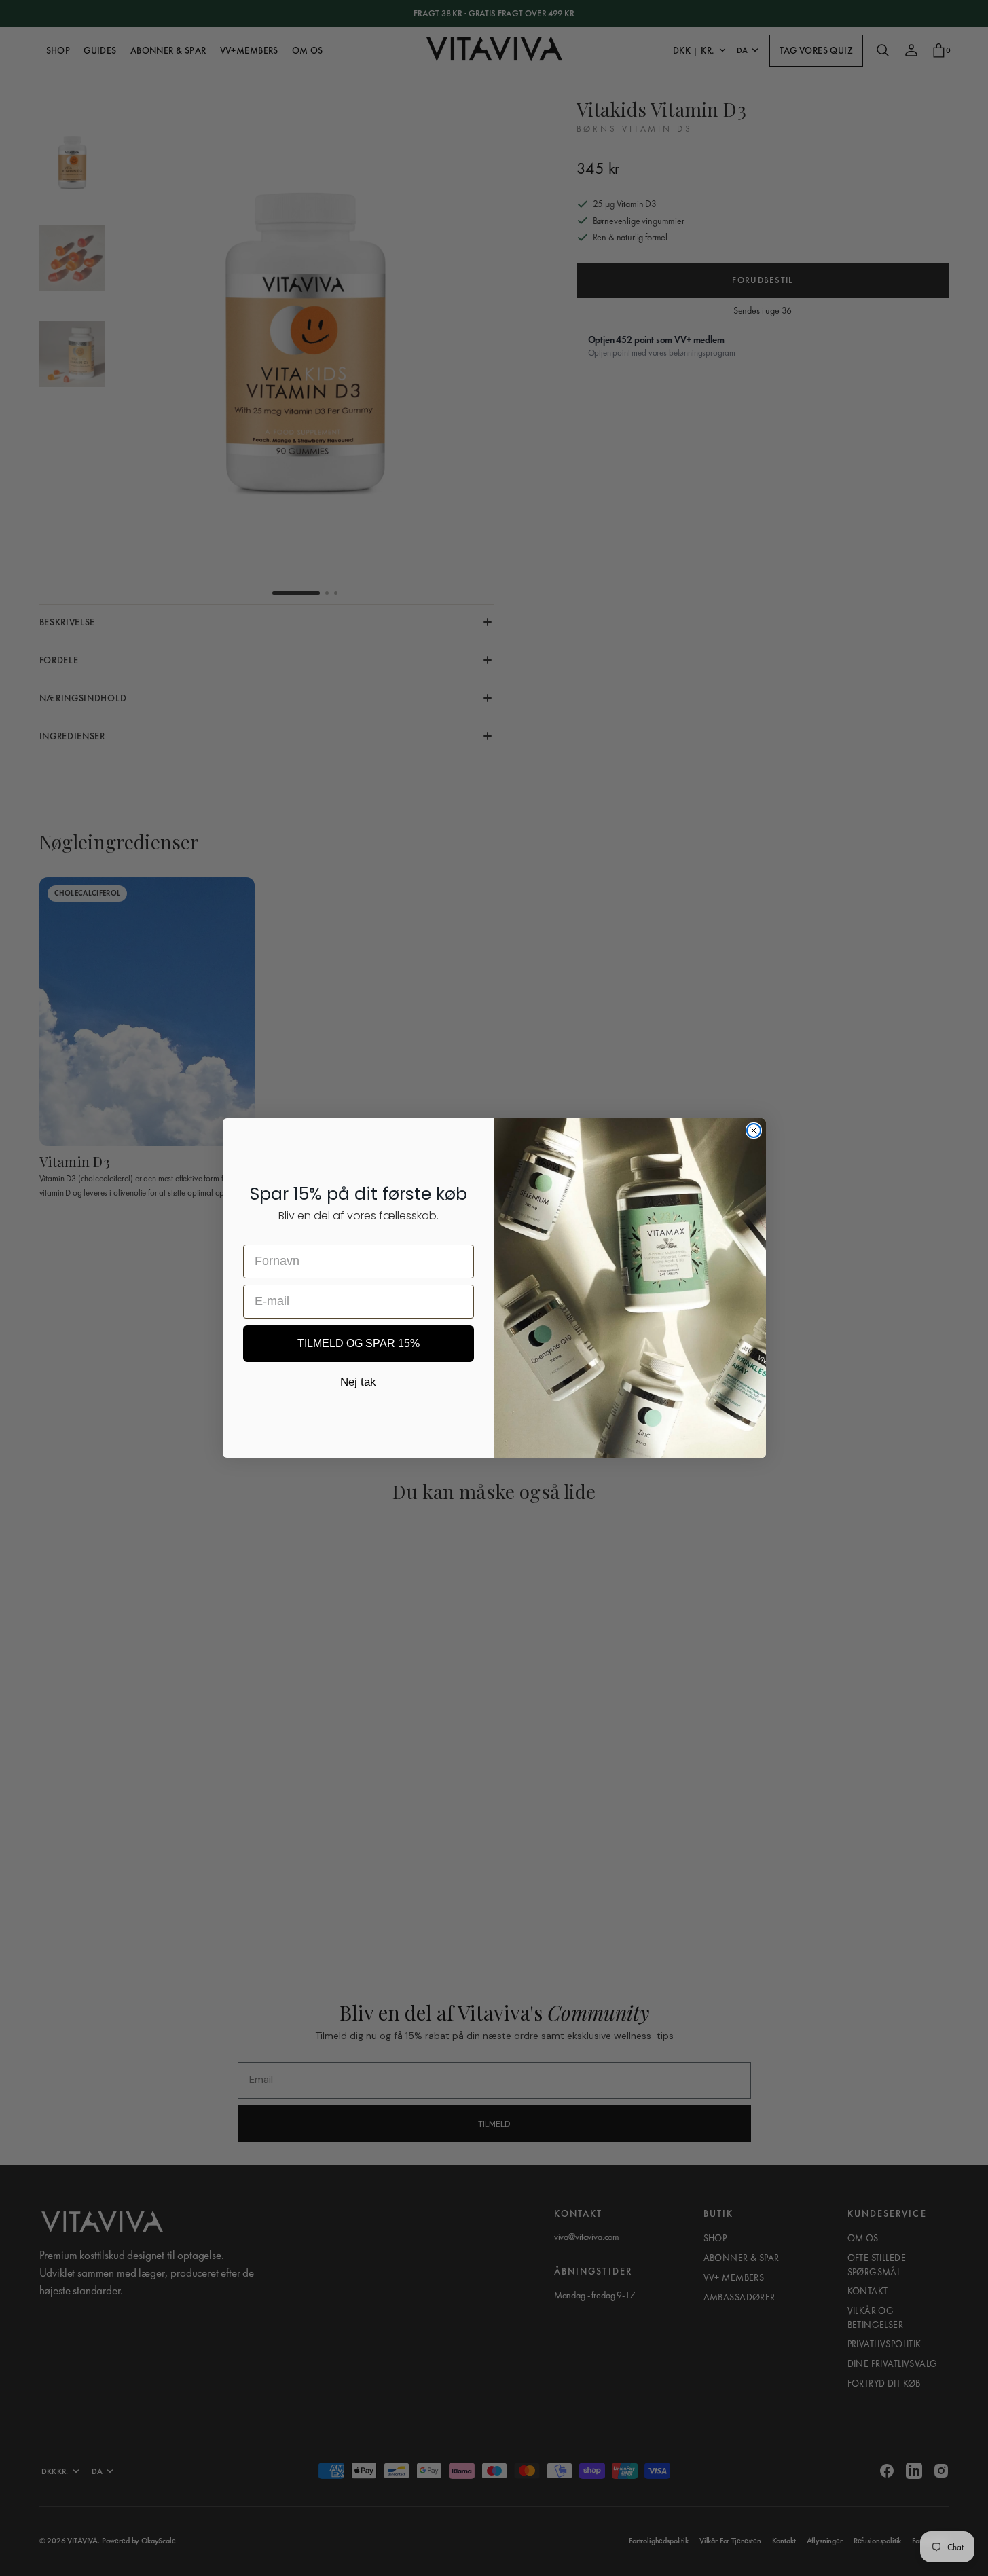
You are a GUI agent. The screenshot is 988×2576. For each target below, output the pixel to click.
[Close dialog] (754, 1130)
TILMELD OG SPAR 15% (359, 1343)
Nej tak (358, 1382)
